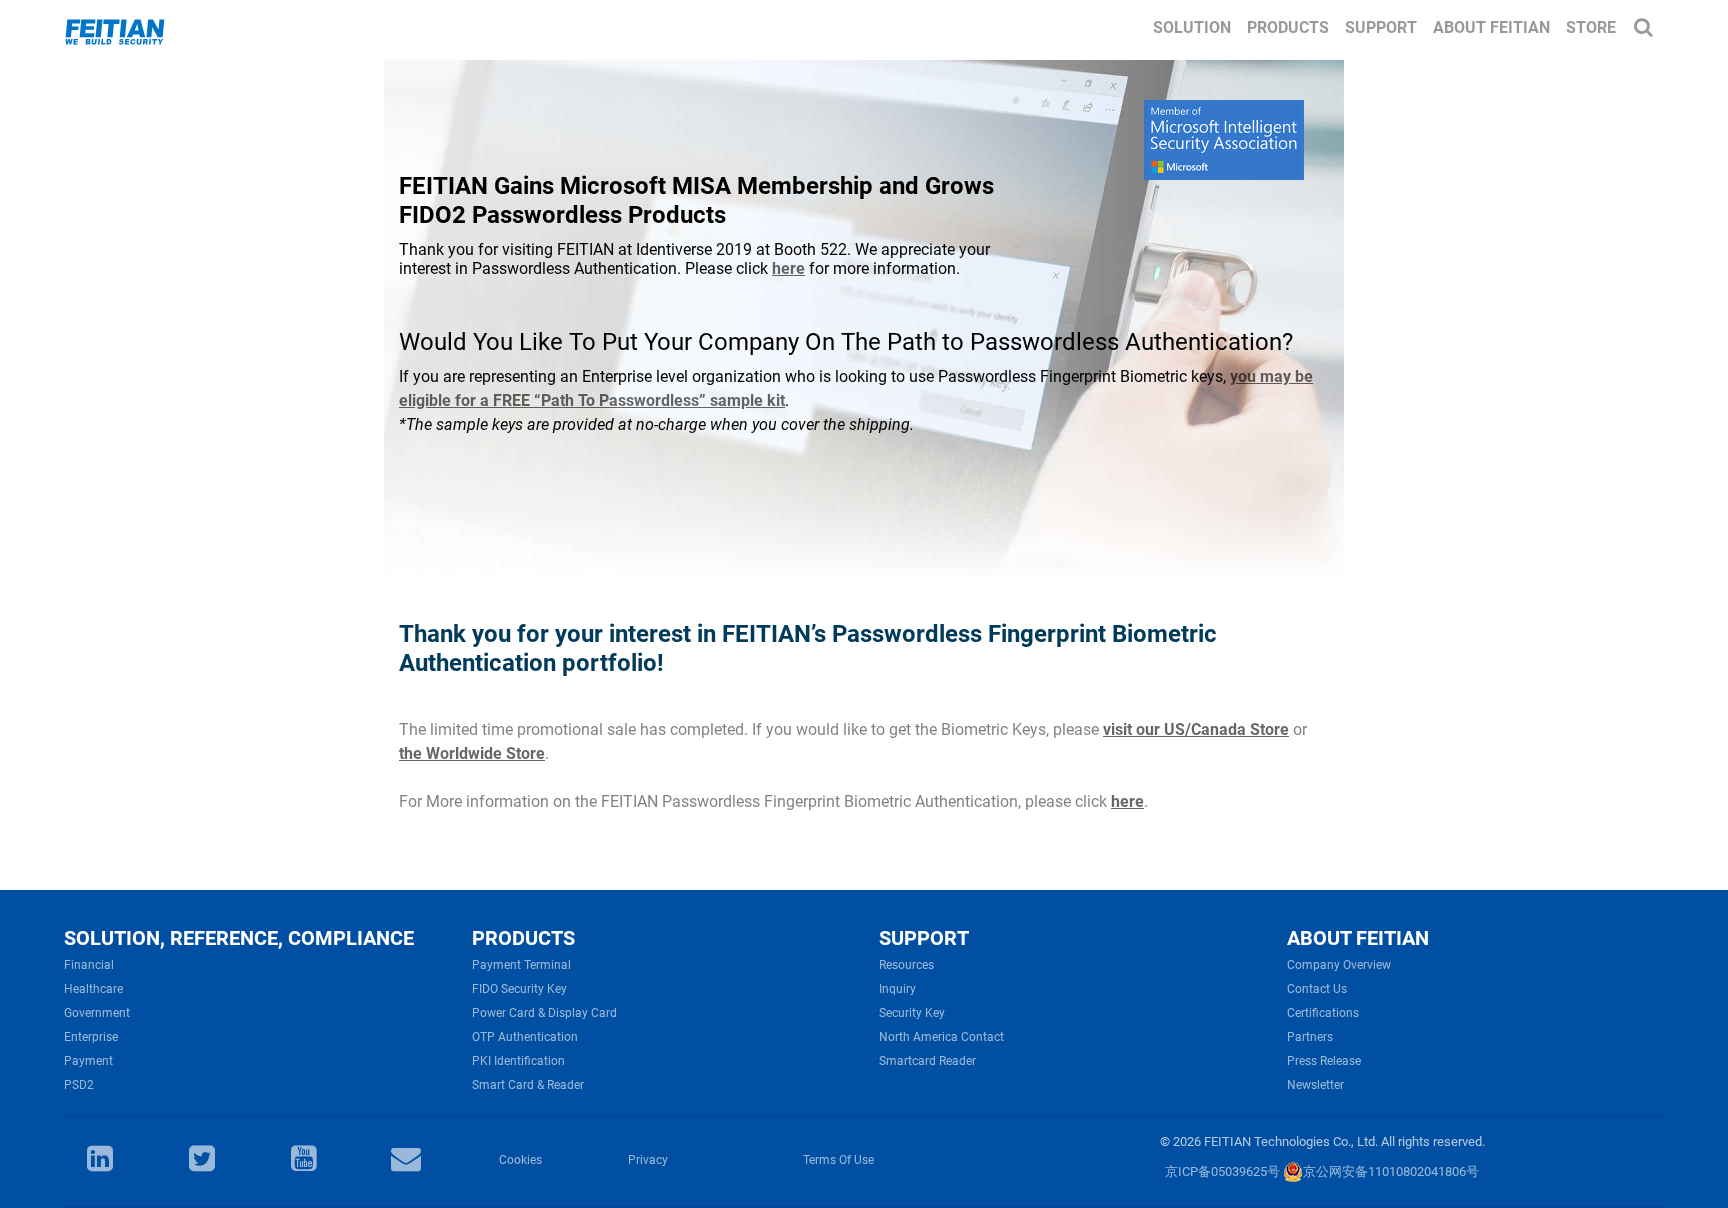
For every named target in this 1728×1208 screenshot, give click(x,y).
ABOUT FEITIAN (1358, 938)
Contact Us (1317, 989)
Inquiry (897, 989)
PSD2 (79, 1085)
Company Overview (1339, 965)
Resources (906, 965)
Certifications (1323, 1013)
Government (97, 1013)
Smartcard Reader (927, 1061)
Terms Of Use (838, 1160)
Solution (1192, 27)
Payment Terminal (521, 965)
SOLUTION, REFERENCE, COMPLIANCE (239, 938)
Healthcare (93, 989)
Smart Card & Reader (528, 1085)
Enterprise (91, 1037)
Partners (1310, 1037)
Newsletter (1315, 1085)
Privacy (648, 1160)
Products (1288, 27)
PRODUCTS (523, 938)
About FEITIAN (1491, 27)
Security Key (912, 1013)
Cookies (520, 1160)
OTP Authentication (525, 1037)
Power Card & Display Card (544, 1013)
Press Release (1324, 1061)
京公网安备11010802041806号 (1391, 1171)
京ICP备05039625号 (1222, 1171)
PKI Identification (518, 1061)
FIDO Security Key (519, 989)
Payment (88, 1061)
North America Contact (941, 1037)
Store (1591, 27)
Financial (89, 965)
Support (1381, 27)
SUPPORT (924, 938)
